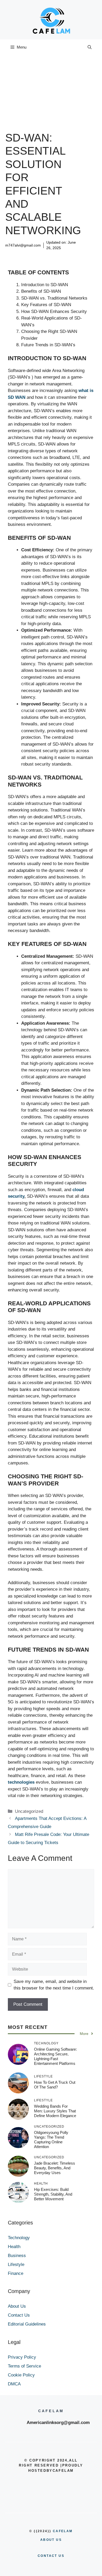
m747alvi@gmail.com (23, 245)
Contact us (51, 2556)
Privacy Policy (22, 2357)
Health (14, 2247)
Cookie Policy (21, 2375)
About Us (17, 2306)
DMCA (14, 2384)
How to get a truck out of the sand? (55, 2085)
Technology (19, 2238)
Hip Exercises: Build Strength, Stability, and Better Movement (53, 2194)
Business (17, 2256)
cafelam (63, 2531)
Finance (16, 2273)
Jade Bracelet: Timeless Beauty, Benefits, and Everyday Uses (55, 2168)
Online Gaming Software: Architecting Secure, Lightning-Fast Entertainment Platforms (55, 2056)
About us (51, 2540)
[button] (90, 47)
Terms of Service (24, 2366)
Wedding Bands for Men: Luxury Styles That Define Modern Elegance (55, 2111)
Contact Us (19, 2315)
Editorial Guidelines (27, 2324)
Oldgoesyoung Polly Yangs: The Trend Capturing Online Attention (51, 2140)
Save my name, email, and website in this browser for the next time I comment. (54, 1985)
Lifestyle (16, 2265)
